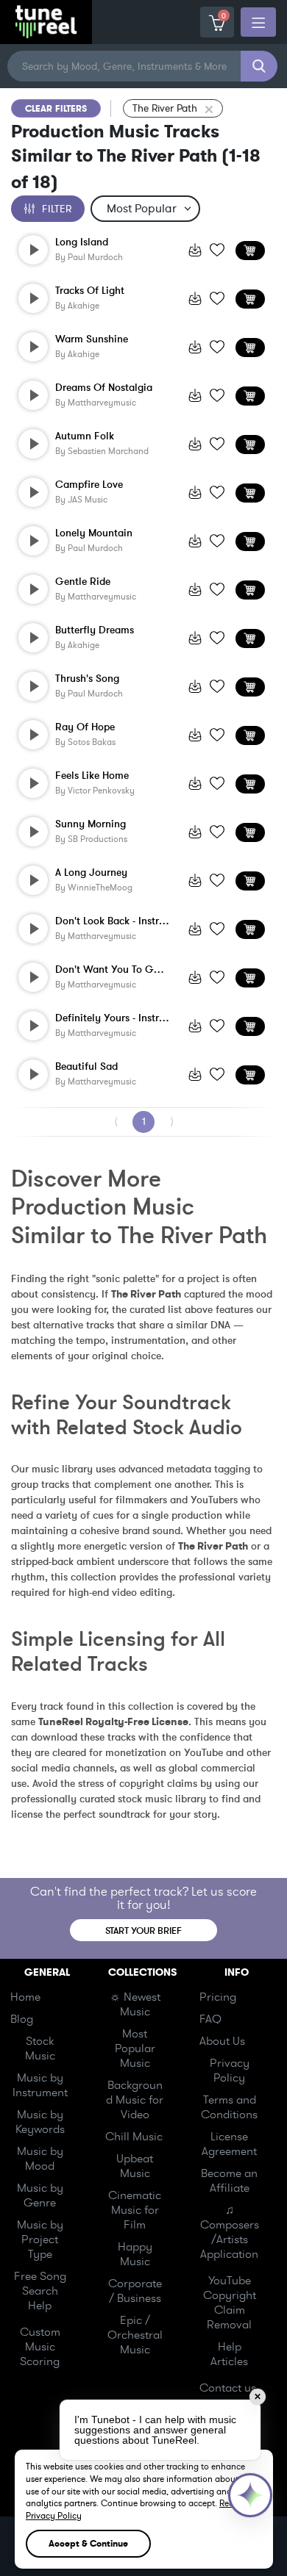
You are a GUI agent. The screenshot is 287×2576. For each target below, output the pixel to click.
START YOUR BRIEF (143, 1931)
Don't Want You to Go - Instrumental (113, 970)
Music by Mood (40, 2159)
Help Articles (229, 2354)
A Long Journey (91, 873)
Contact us (228, 2388)
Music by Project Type (40, 2239)
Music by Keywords (40, 2122)
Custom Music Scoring (40, 2347)
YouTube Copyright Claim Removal (230, 2303)
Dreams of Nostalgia (104, 388)
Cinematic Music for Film (135, 2210)
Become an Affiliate (229, 2181)
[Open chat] (250, 2495)
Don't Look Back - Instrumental (113, 921)
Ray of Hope (85, 727)
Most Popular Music (135, 2048)
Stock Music (40, 2048)
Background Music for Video (135, 2100)
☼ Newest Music (135, 2004)
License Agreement (229, 2144)
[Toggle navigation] (258, 22)
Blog (22, 2019)
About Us (222, 2041)
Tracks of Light (90, 291)
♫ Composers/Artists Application (230, 2232)
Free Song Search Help (40, 2291)
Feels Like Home (92, 776)
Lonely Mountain (94, 533)
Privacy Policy (230, 2070)
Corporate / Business (135, 2291)
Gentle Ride (83, 582)
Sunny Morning (91, 824)
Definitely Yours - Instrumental (113, 1018)
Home (25, 1997)
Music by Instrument (40, 2085)
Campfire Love (89, 485)
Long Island (82, 242)
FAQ (210, 2019)
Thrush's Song (87, 679)
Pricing (218, 1997)
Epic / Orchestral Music (135, 2335)
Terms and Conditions (229, 2107)
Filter (57, 209)
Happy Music (135, 2254)
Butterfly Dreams (95, 630)
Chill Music (134, 2137)
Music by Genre (40, 2195)
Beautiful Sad (86, 1067)
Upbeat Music (135, 2166)
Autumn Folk (85, 436)
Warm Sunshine (92, 339)
